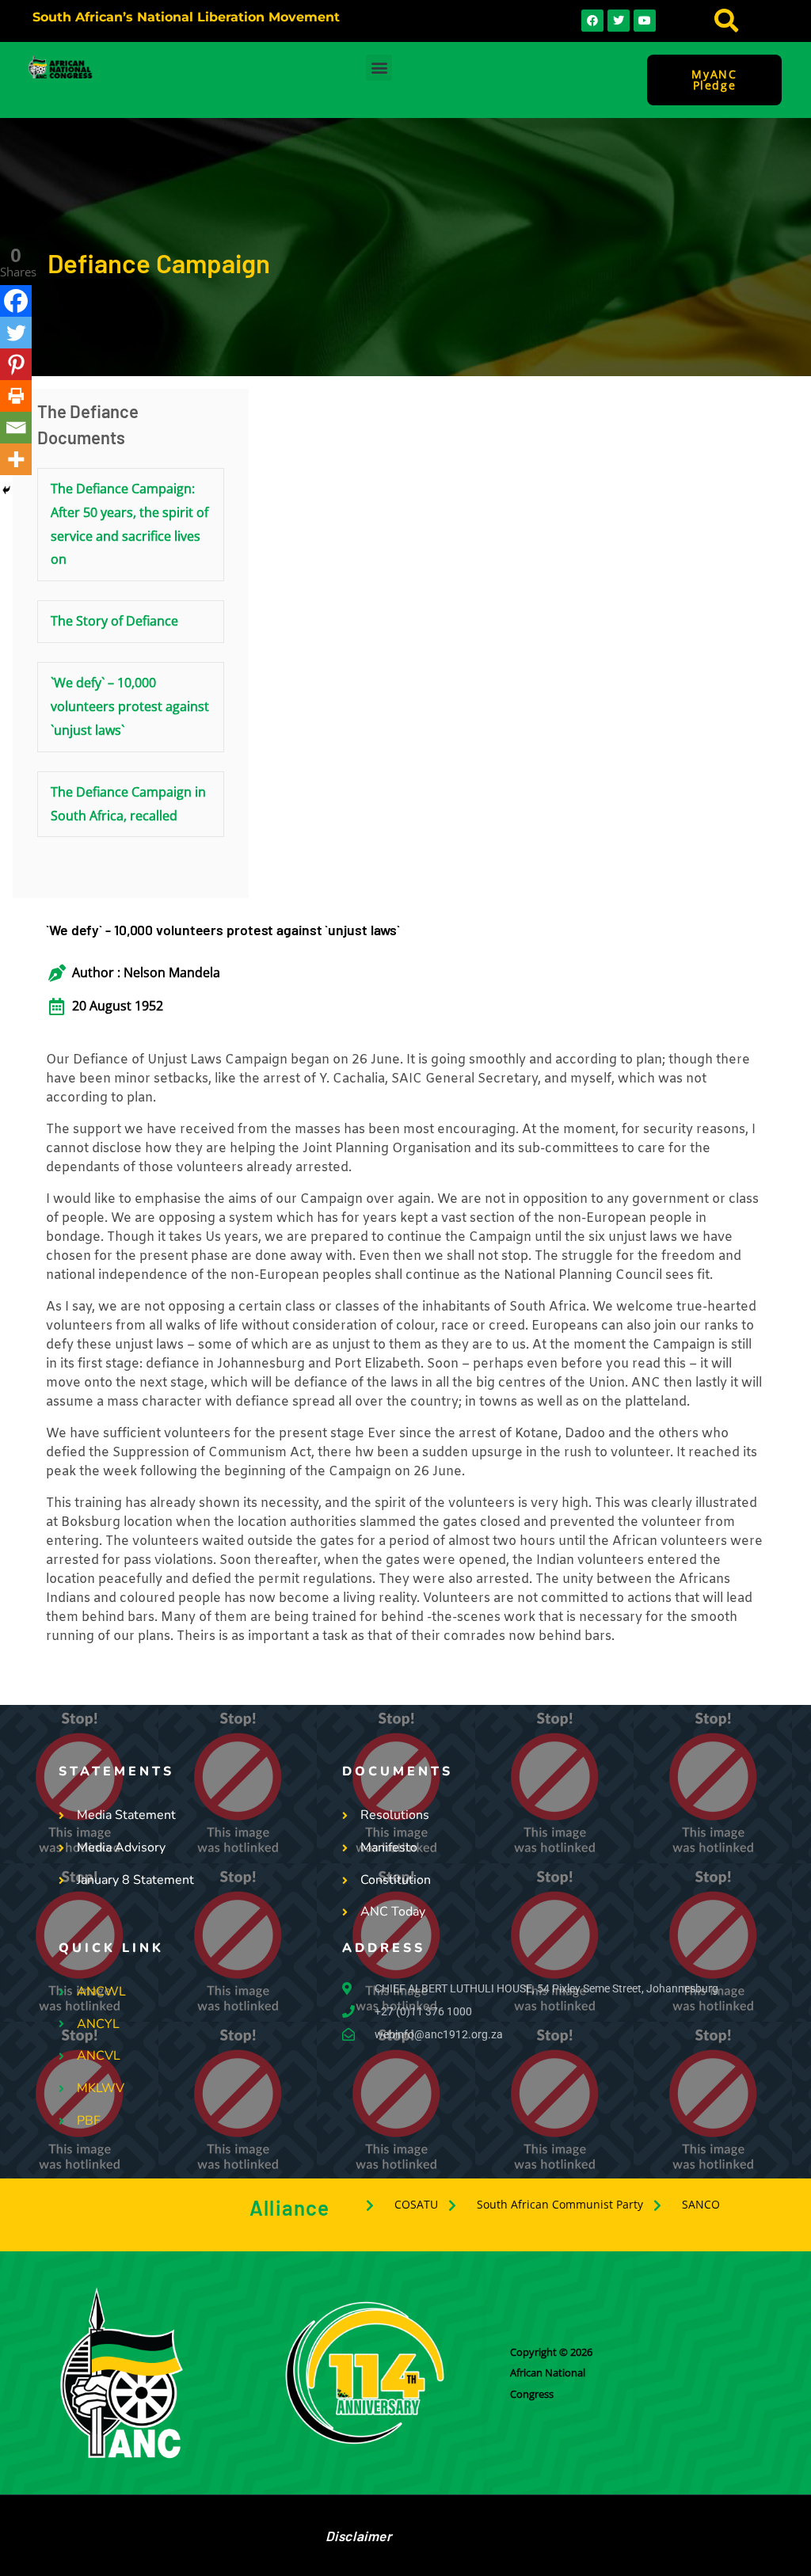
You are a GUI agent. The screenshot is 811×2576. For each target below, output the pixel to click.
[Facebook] (16, 301)
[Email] (16, 428)
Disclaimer (359, 2536)
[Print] (16, 396)
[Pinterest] (16, 364)
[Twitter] (16, 333)
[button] (726, 21)
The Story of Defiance (114, 621)
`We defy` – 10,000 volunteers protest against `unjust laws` (130, 706)
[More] (16, 459)
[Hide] (6, 490)
